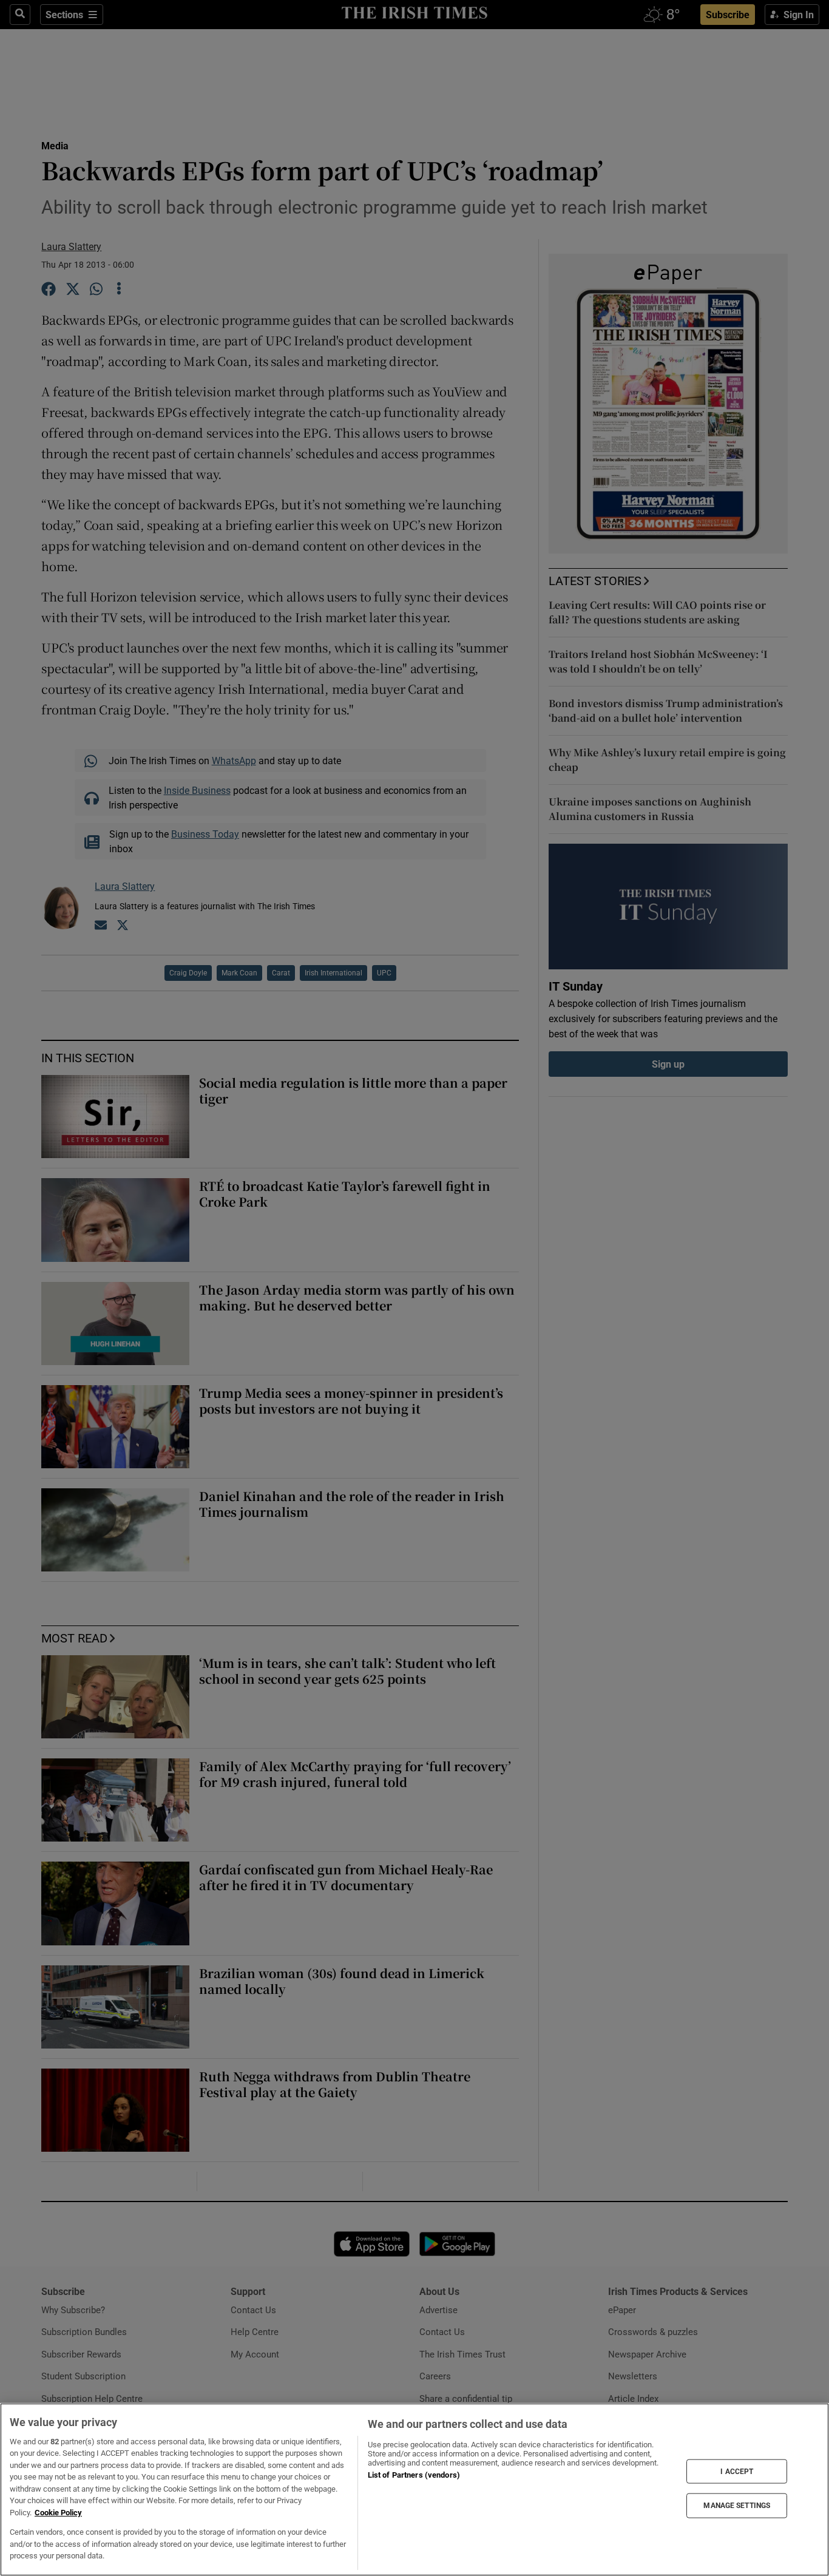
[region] (414, 2490)
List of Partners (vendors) (414, 2475)
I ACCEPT (737, 2471)
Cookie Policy (58, 2513)
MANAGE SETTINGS (737, 2506)
